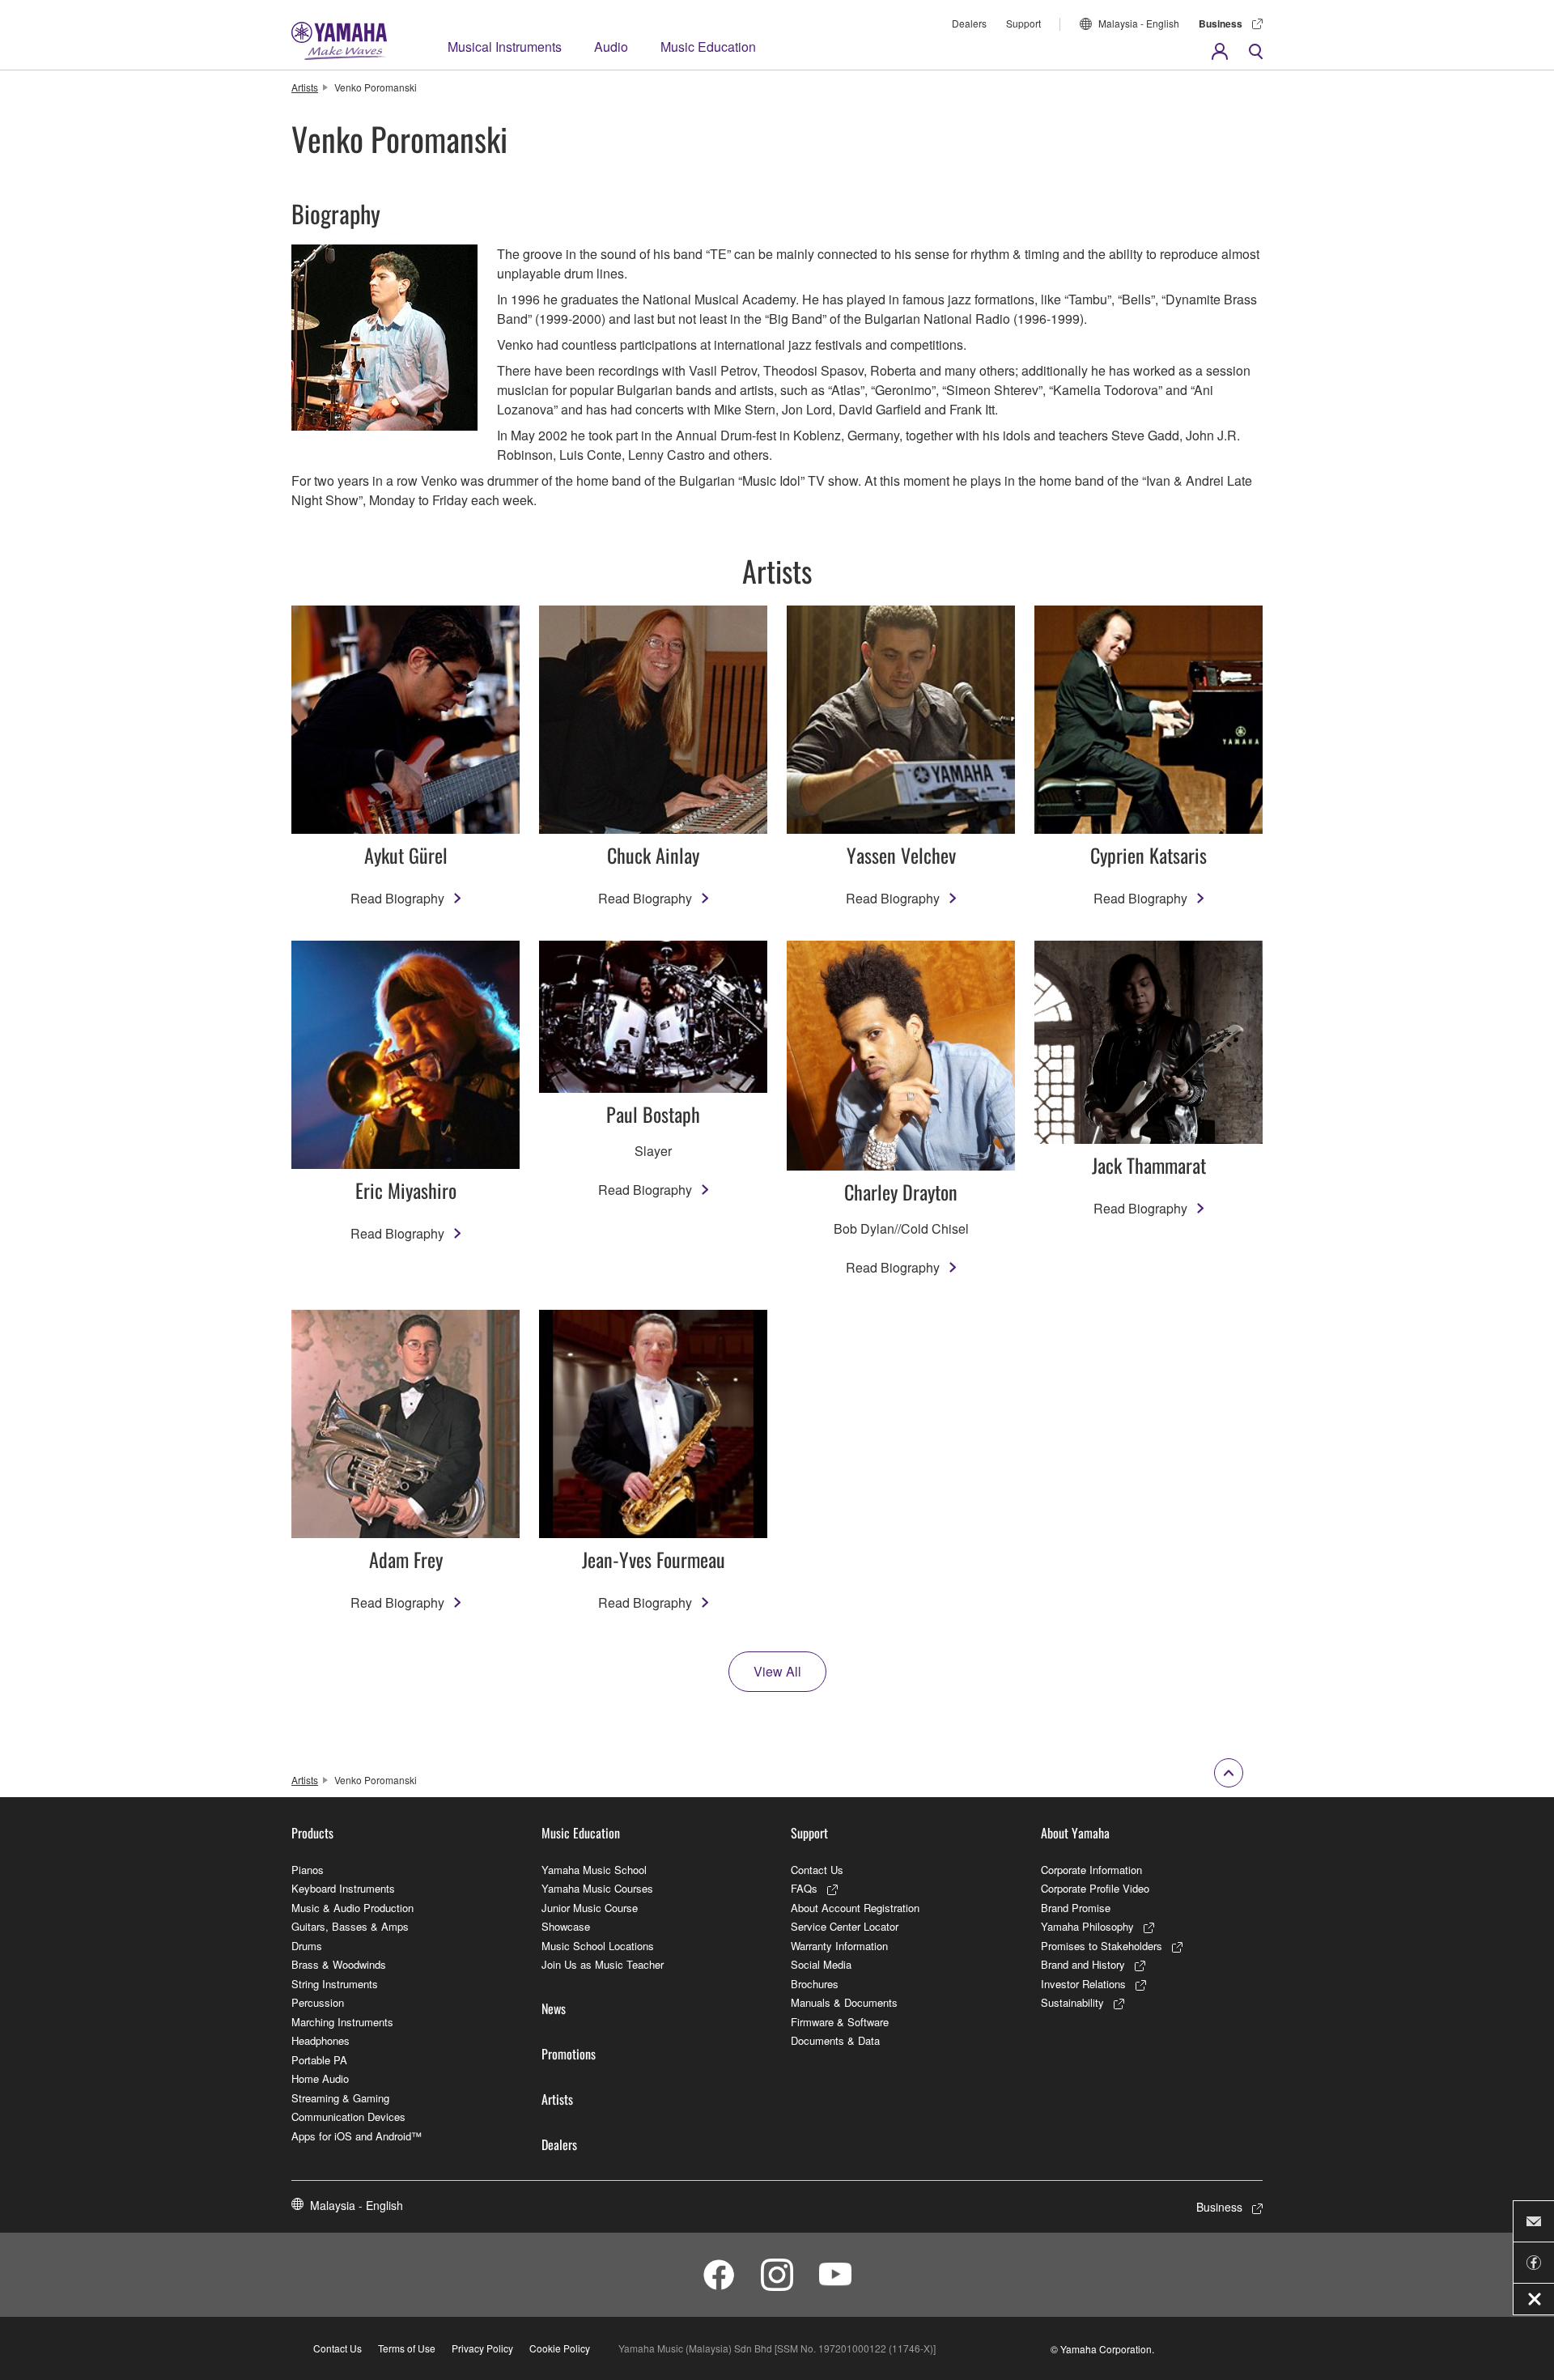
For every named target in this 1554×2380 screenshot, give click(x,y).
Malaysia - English (1139, 23)
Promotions (569, 2054)
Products (312, 1833)
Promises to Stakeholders (1102, 1946)
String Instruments (335, 1984)
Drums (307, 1946)
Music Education (708, 47)
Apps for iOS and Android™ (357, 2136)
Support (1023, 23)
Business (1221, 23)
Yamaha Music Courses (597, 1888)
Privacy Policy (482, 2348)
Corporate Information (1091, 1870)
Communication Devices (348, 2116)
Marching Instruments (342, 2022)
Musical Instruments (505, 47)
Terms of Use (407, 2348)
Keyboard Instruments (343, 1888)
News (554, 2008)
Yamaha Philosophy (1087, 1926)
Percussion (318, 2002)
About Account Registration (855, 1908)
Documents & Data (835, 2040)
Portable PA (319, 2060)
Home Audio (320, 2078)
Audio (611, 47)
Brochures (815, 1984)
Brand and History (1083, 1964)
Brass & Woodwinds (339, 1964)
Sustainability (1072, 2002)
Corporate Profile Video (1095, 1888)
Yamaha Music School (594, 1870)
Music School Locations (598, 1946)
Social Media (821, 1964)
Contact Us (817, 1870)
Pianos (308, 1870)
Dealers (969, 23)
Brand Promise (1076, 1908)
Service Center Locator (845, 1926)
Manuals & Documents (844, 2002)
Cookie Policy (560, 2348)
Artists (305, 87)
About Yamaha (1075, 1833)
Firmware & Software (840, 2022)
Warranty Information (839, 1946)
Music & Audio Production (352, 1908)
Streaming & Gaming (340, 2098)
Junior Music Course (590, 1908)
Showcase (566, 1926)
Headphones (321, 2040)
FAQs (804, 1888)
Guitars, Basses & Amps (350, 1926)
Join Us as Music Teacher (603, 1964)
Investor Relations (1083, 1984)
